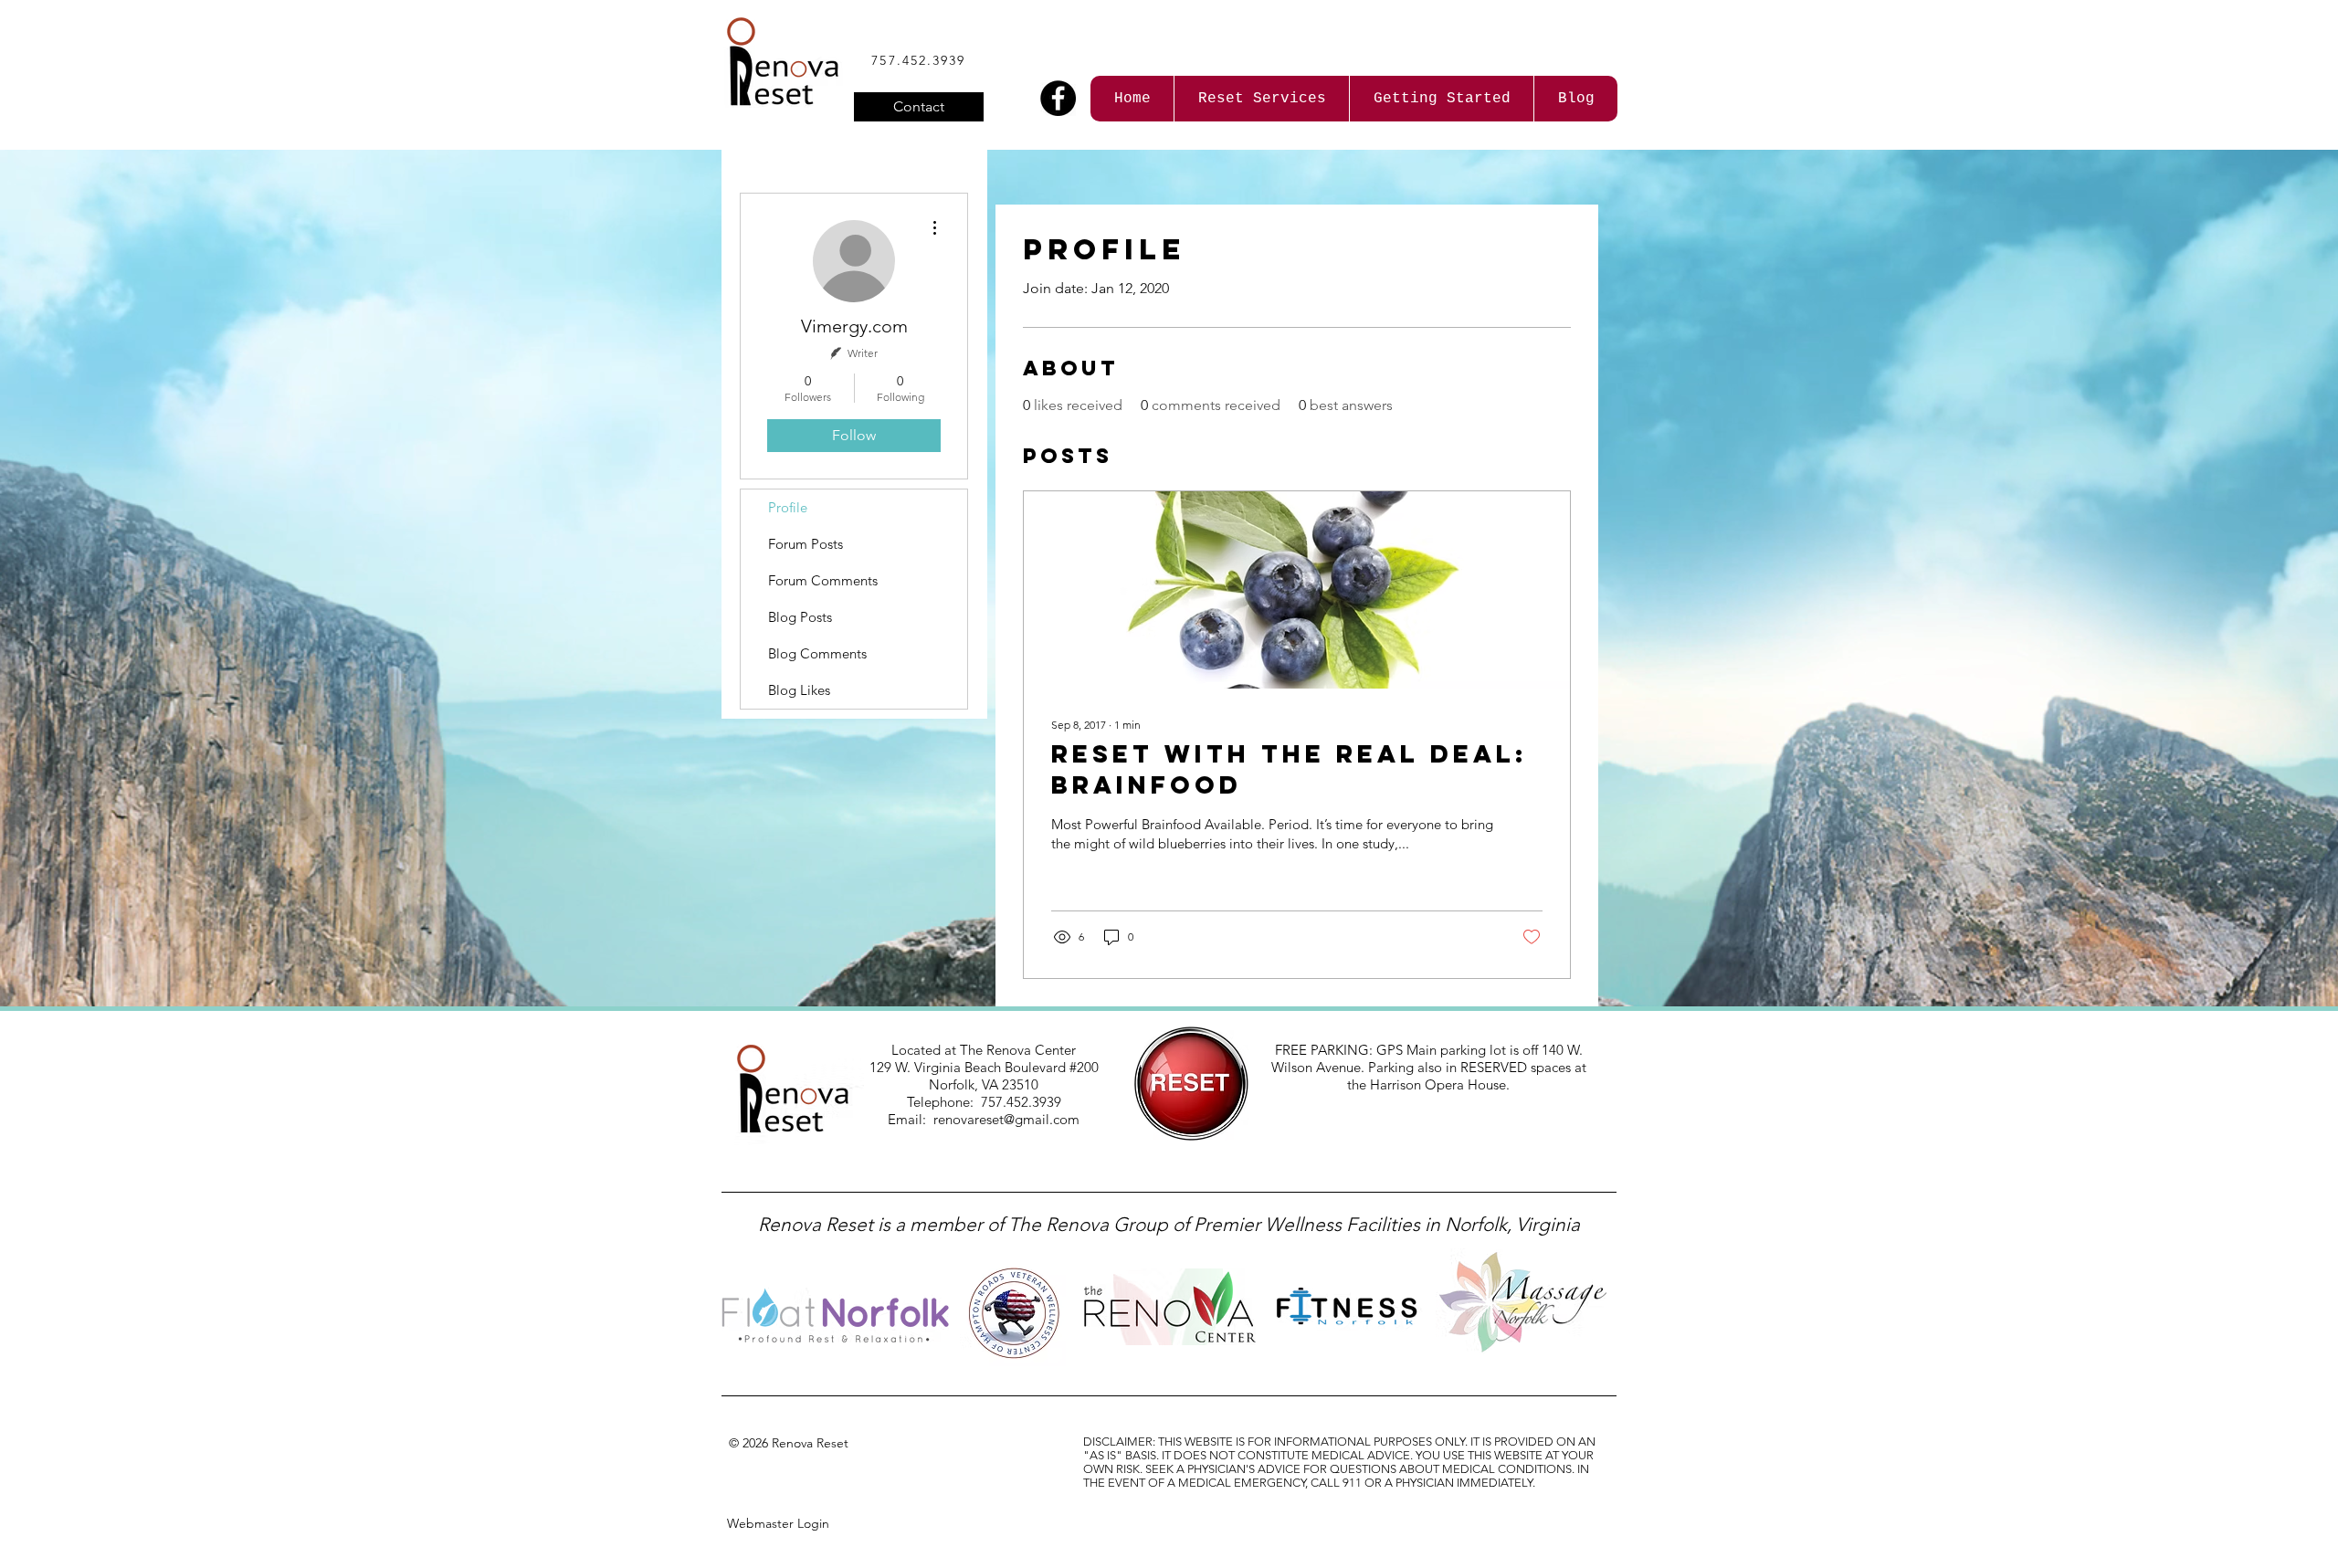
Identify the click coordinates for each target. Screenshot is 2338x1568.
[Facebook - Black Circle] (1058, 98)
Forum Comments (823, 580)
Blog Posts (800, 617)
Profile (788, 507)
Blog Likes (799, 690)
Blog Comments (817, 653)
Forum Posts (806, 544)
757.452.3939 (918, 60)
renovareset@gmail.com (1006, 1119)
